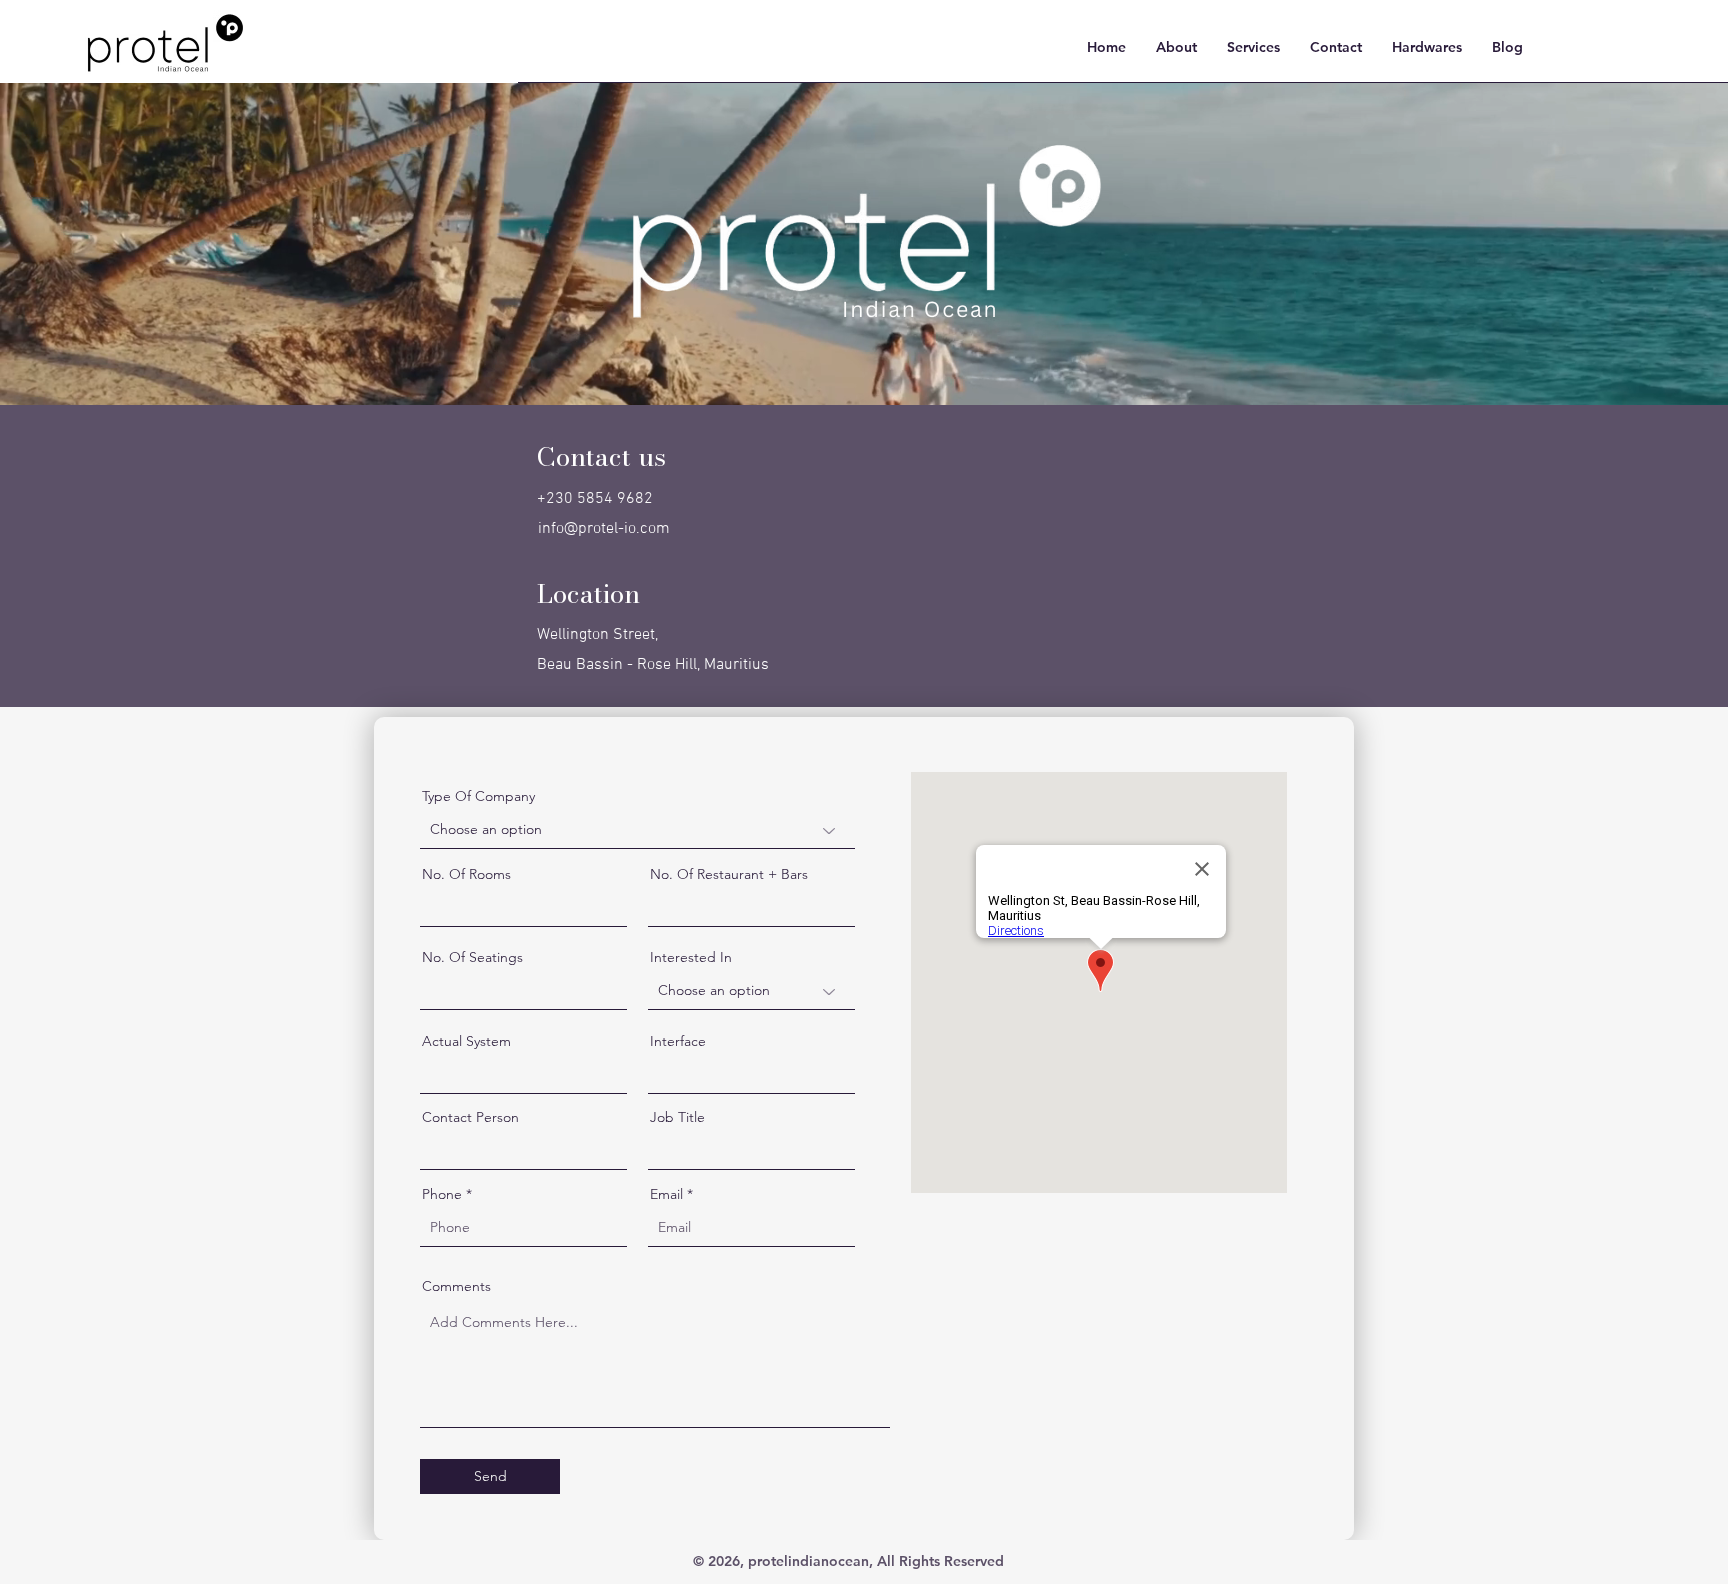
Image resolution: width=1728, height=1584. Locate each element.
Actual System (466, 1041)
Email (666, 1194)
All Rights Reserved (940, 1561)
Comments (456, 1286)
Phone (442, 1194)
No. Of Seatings (472, 957)
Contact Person (470, 1117)
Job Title (677, 1117)
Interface (678, 1041)
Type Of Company (478, 796)
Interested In (691, 957)
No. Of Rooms (466, 874)
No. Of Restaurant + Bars (729, 874)
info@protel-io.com (604, 529)
